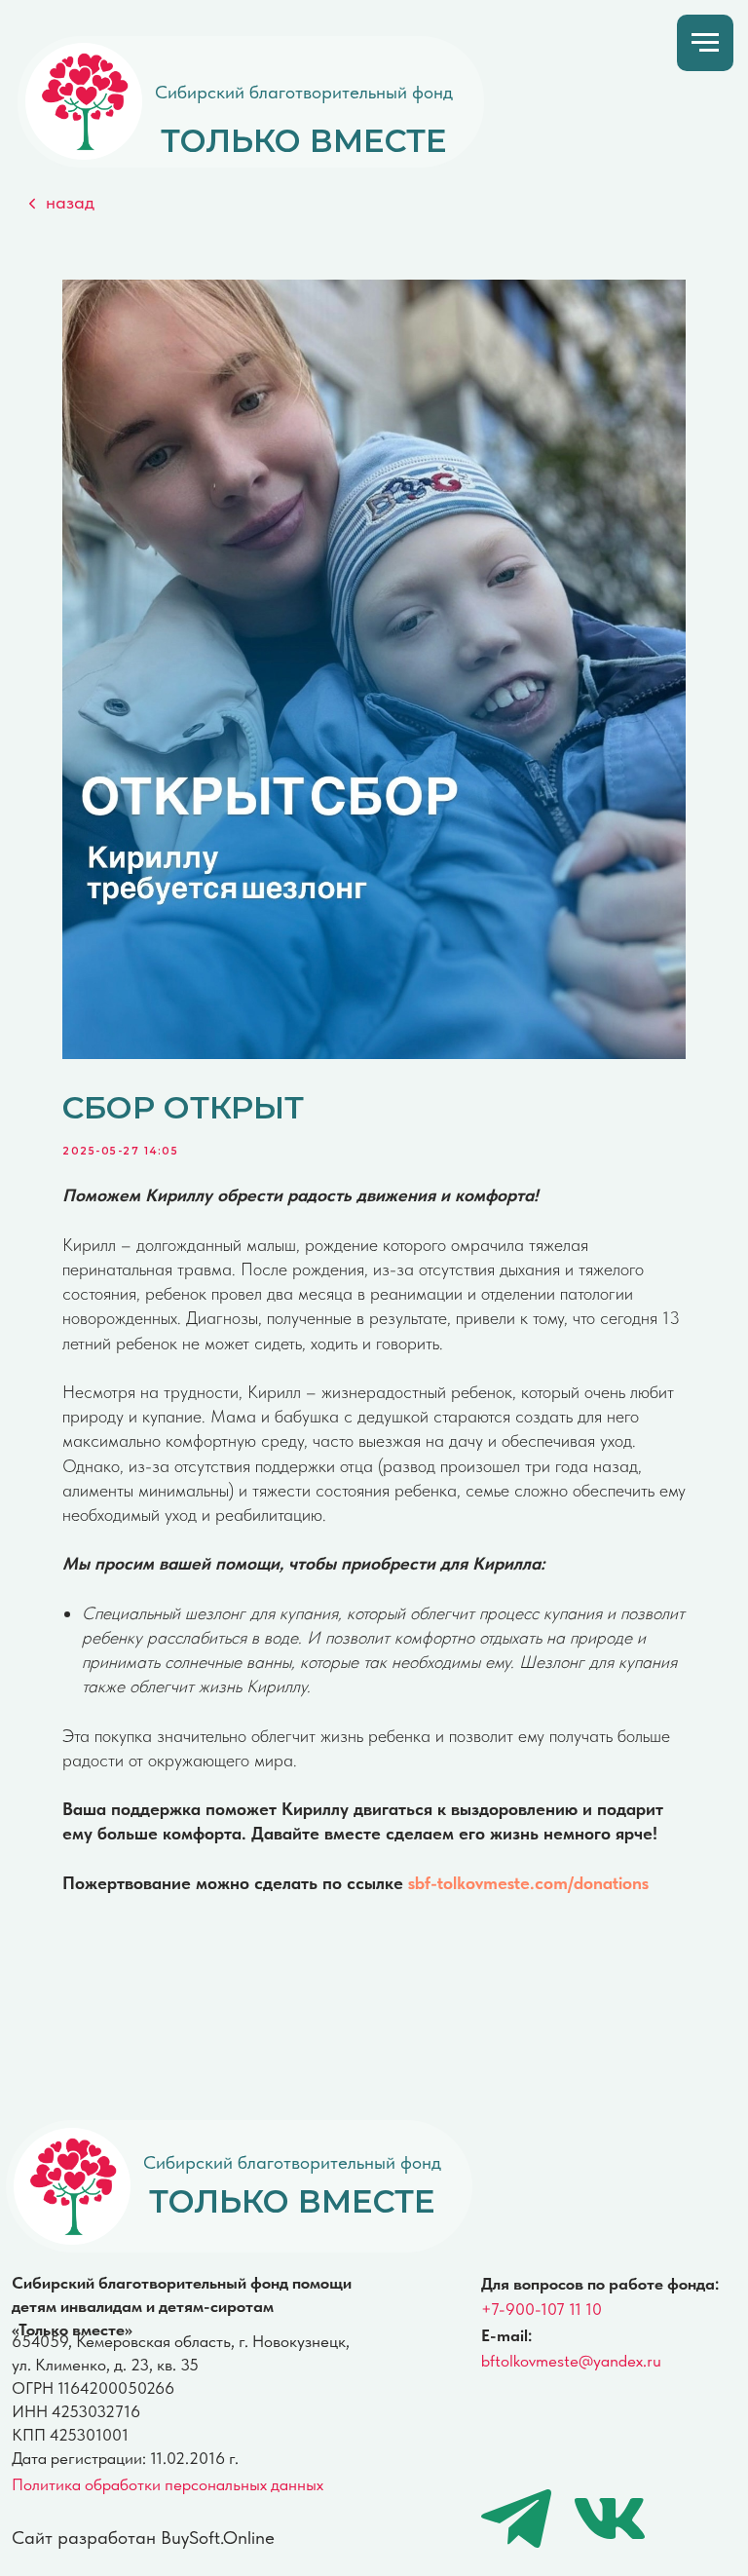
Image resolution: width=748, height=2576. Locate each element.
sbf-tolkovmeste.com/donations (528, 1883)
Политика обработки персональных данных (168, 2484)
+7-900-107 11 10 (542, 2309)
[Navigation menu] (705, 43)
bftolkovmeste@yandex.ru (571, 2361)
